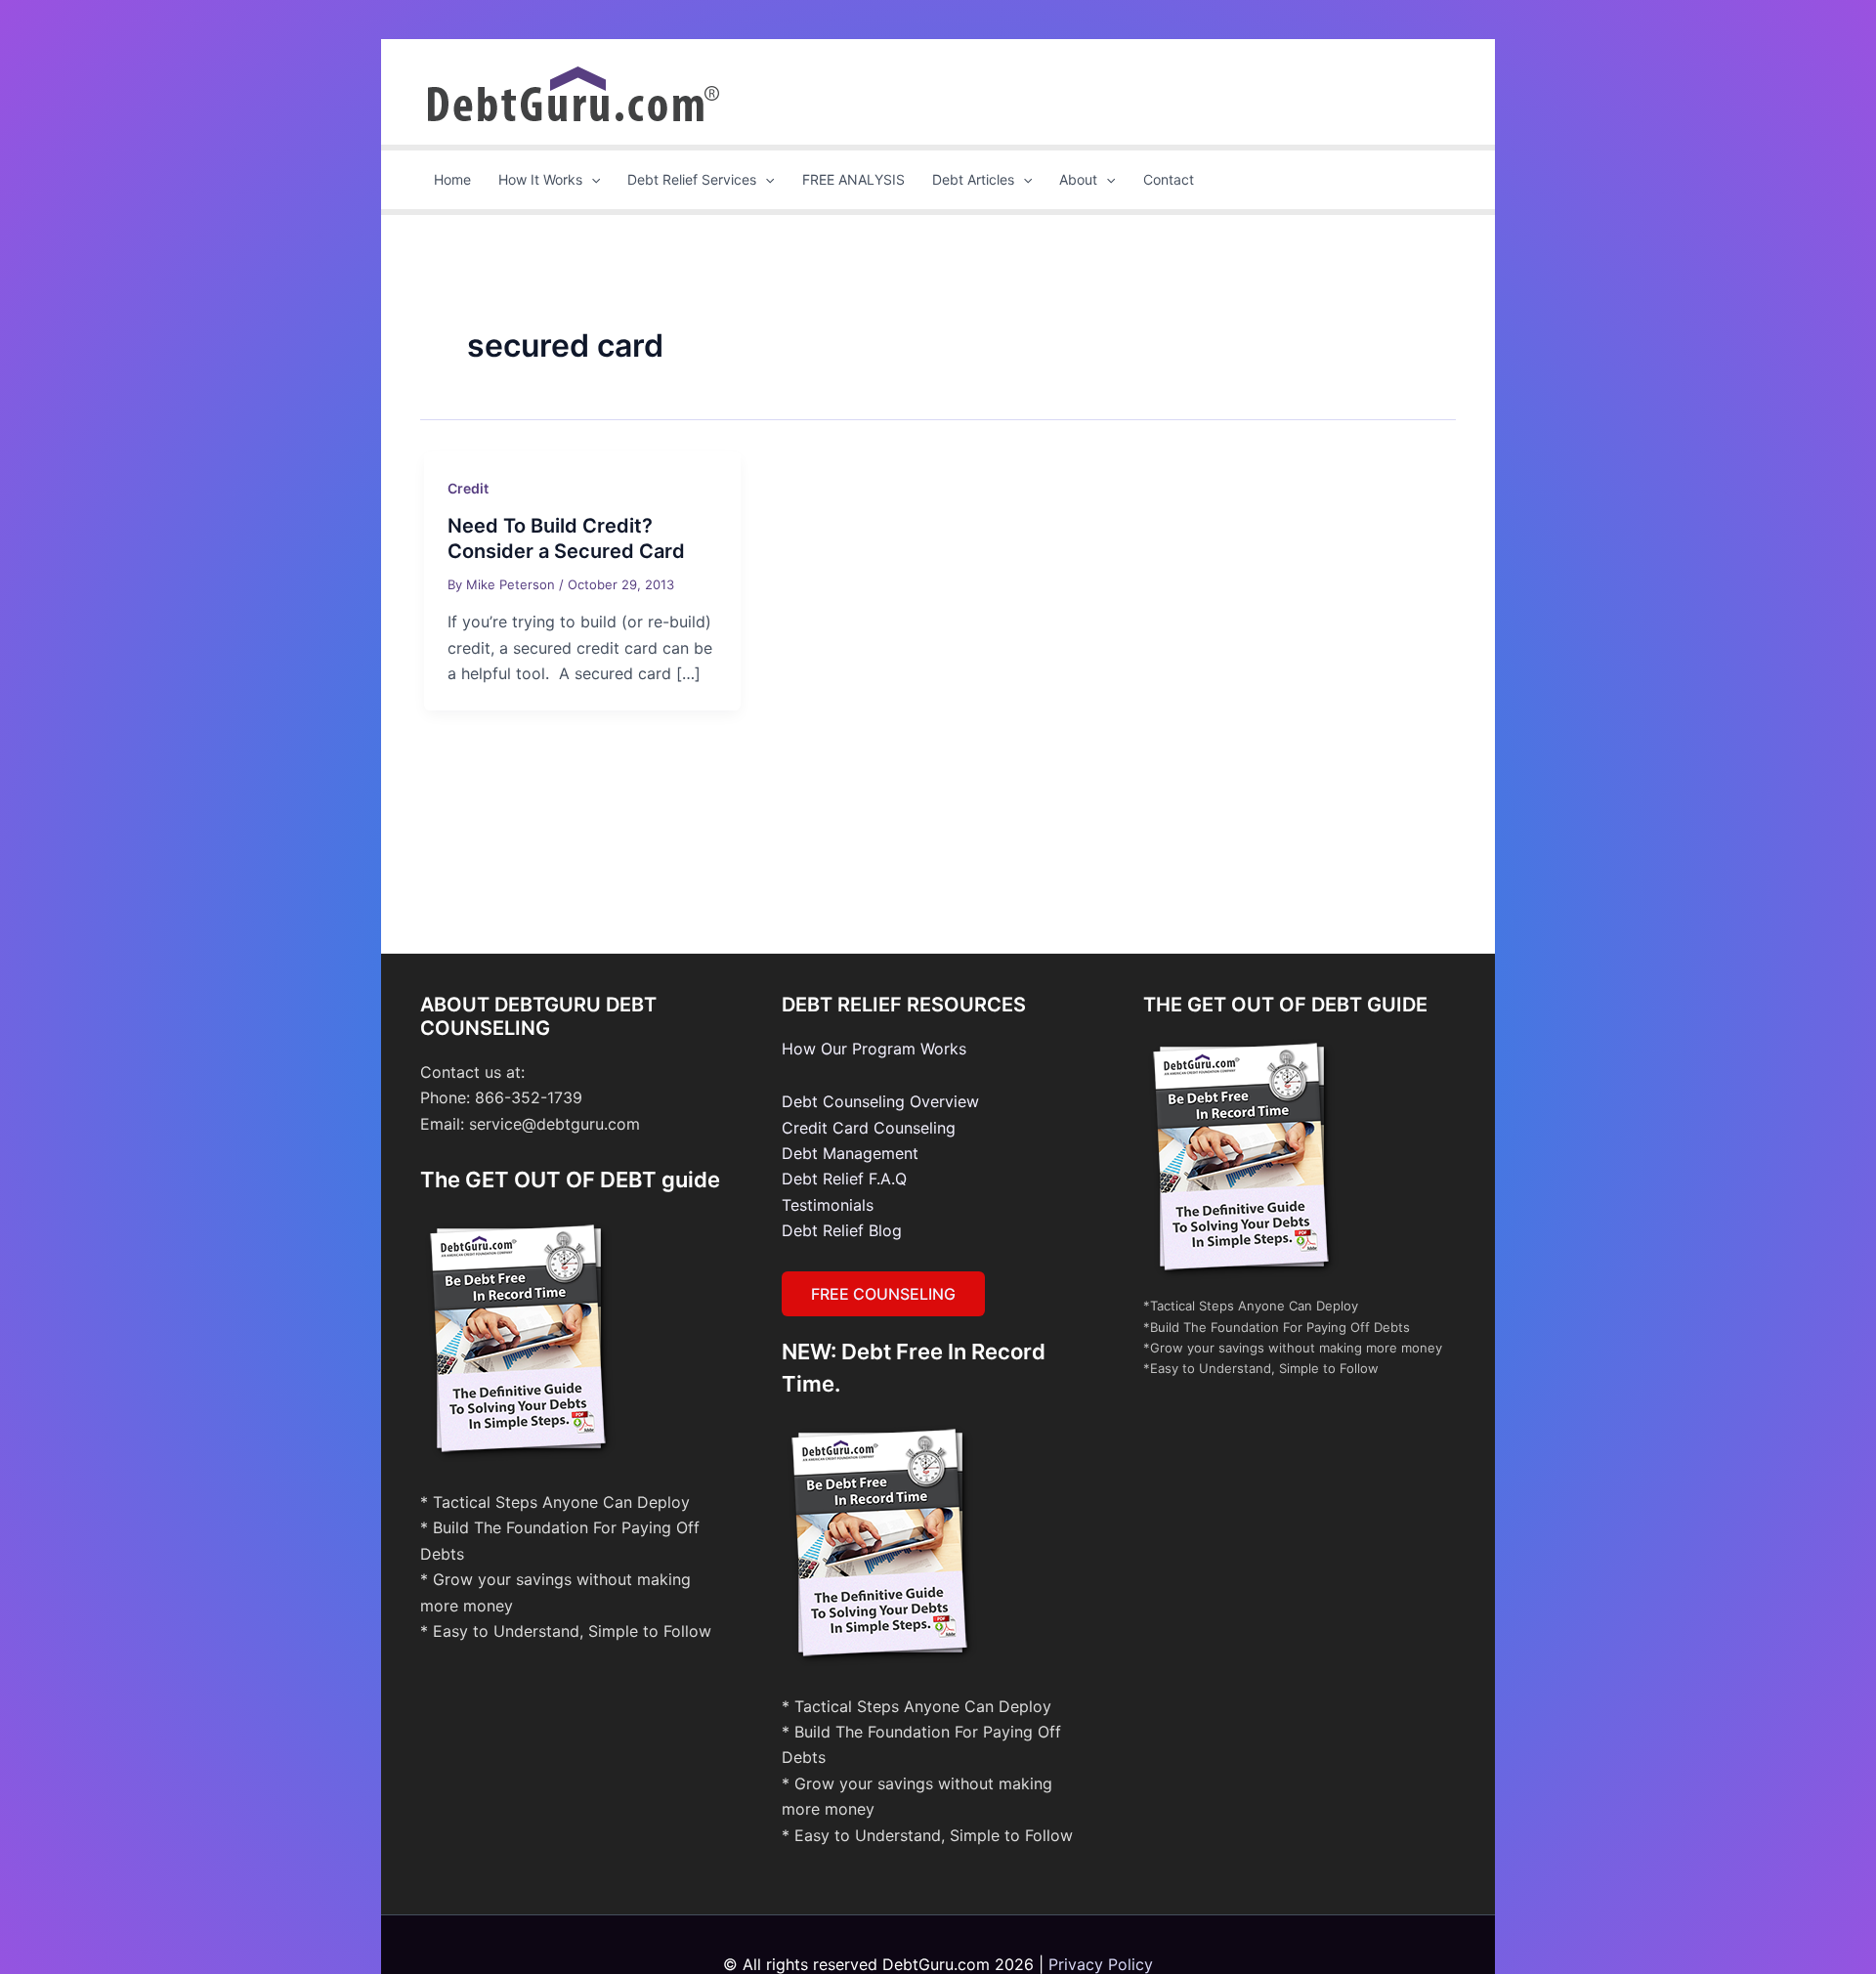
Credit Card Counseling (869, 1128)
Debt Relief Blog (842, 1230)
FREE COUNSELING (883, 1294)
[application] (591, 180)
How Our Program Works (874, 1049)
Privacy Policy (1101, 1964)
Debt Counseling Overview (880, 1101)
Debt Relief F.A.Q (844, 1179)
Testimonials (828, 1205)
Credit (468, 488)
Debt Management (850, 1153)
